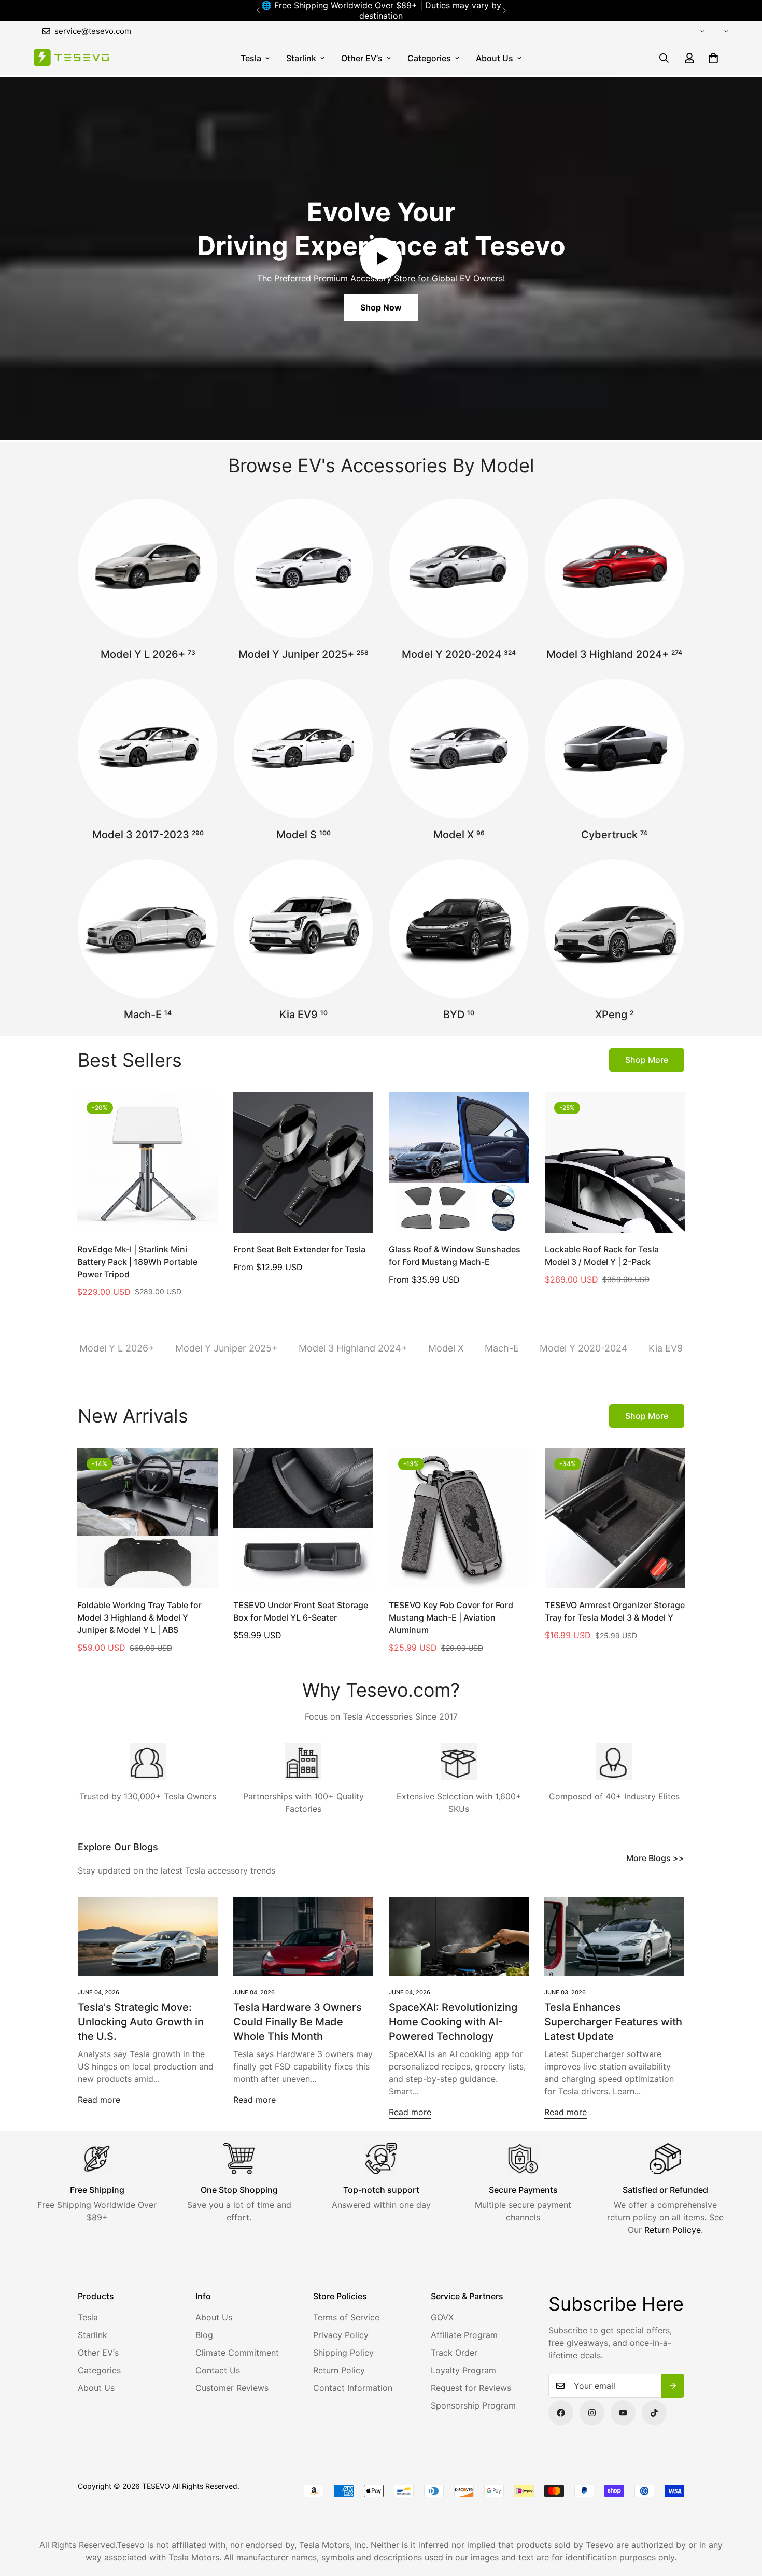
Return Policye (673, 2230)
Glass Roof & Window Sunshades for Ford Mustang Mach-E (455, 1256)
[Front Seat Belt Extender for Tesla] (304, 1162)
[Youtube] (623, 2413)
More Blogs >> (655, 1858)
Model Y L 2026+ (148, 654)
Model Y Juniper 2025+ (304, 654)
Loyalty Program (463, 2370)
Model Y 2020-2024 (459, 654)
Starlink (301, 58)
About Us (495, 58)
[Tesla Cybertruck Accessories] (614, 749)
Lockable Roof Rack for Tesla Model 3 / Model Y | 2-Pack (602, 1256)
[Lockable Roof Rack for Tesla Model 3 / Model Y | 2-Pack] (615, 1162)
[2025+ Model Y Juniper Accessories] (303, 568)
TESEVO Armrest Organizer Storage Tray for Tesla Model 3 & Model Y (615, 1611)
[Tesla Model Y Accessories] (459, 568)
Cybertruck (614, 835)
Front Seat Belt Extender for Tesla (299, 1249)
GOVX (442, 2317)
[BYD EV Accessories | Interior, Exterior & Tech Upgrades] (459, 929)
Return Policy (339, 2370)
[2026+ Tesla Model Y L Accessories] (148, 568)
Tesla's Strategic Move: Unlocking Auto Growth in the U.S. (141, 2022)
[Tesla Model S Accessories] (303, 749)
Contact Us (218, 2370)
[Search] (664, 58)
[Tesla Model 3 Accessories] (148, 749)
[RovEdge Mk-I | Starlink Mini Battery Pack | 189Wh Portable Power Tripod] (147, 1162)
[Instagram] (592, 2413)
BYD (459, 1015)
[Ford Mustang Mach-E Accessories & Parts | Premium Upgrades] (148, 929)
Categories (429, 58)
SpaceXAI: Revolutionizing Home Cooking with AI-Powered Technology (453, 2022)
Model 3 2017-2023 (148, 835)
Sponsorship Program (473, 2405)
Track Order (454, 2353)
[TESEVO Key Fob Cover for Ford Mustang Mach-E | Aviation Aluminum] (459, 1518)
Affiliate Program (464, 2335)
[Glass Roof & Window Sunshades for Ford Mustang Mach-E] (459, 1162)
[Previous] (258, 10)
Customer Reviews (232, 2388)
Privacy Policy (341, 2335)
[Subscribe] (673, 2386)
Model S (304, 835)
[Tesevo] (71, 58)
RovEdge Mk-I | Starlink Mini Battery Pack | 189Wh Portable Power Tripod (137, 1262)
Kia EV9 (304, 1015)
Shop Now (381, 307)
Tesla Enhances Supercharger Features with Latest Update (613, 2022)
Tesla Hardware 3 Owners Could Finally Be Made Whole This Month (298, 2022)
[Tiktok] (654, 2413)
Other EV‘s (362, 58)
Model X (459, 835)
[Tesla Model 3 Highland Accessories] (614, 568)
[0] (713, 58)
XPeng (614, 1015)
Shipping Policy (343, 2353)
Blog (204, 2335)
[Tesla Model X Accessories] (459, 749)
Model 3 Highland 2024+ (614, 654)
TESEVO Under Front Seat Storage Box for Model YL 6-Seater (301, 1611)
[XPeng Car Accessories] (614, 929)
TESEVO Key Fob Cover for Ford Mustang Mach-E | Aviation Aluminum (451, 1617)
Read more (99, 2100)
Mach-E (148, 1015)
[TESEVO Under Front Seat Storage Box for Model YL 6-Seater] (304, 1518)
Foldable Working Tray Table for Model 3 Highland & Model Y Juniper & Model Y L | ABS (139, 1617)
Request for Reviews (471, 2388)
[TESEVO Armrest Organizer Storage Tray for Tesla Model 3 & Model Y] (615, 1518)
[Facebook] (561, 2413)
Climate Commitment (237, 2353)
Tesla (251, 58)
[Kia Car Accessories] (303, 929)
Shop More (647, 1060)
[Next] (504, 10)
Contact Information (353, 2388)
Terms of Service (346, 2317)
